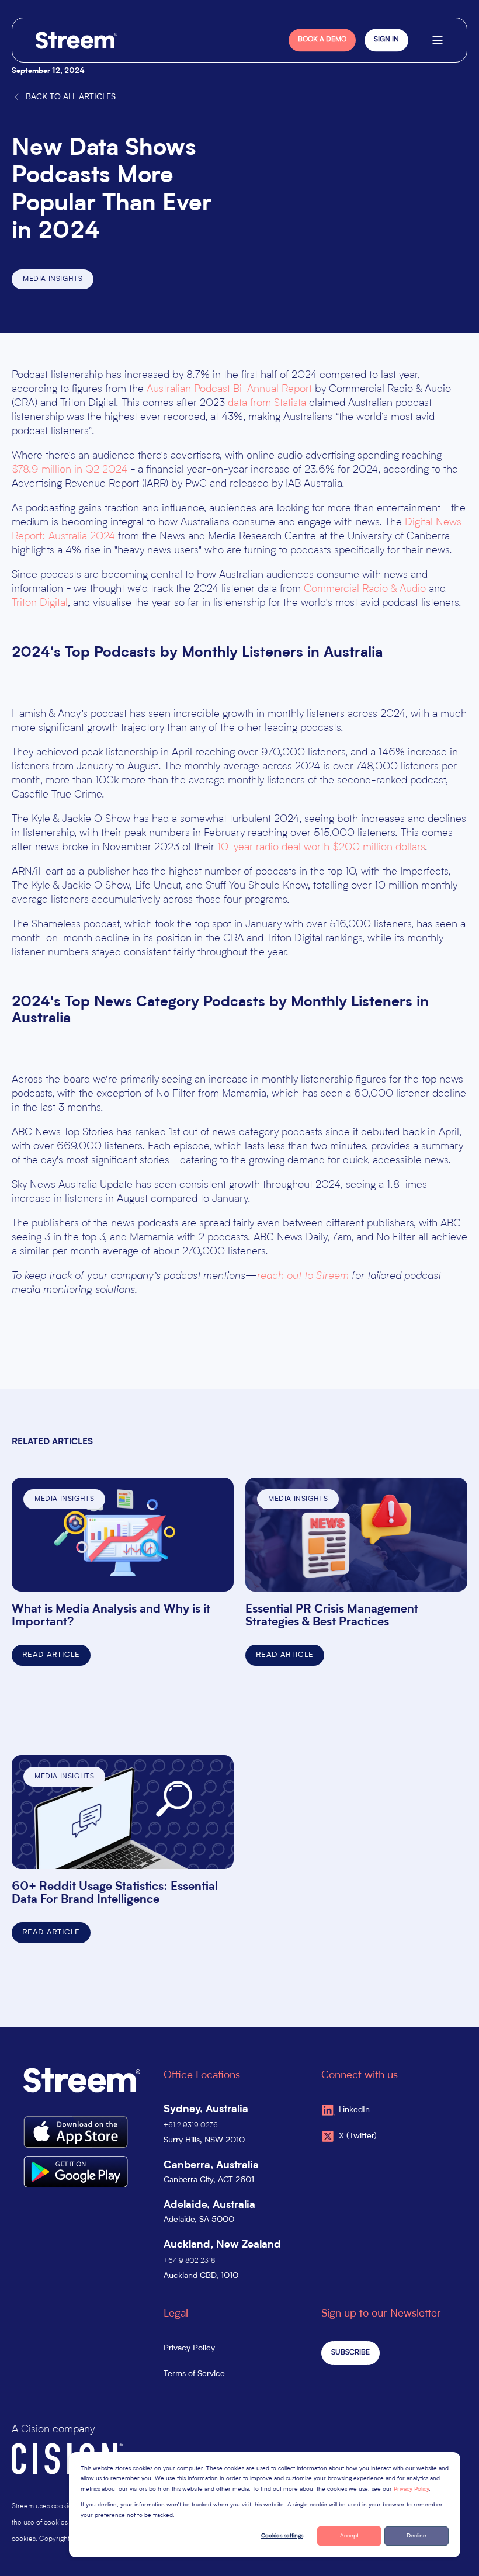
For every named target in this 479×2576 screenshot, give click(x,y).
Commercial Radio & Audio (365, 589)
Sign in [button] (386, 40)
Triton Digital (40, 603)
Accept (349, 2536)
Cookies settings (282, 2536)
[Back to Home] (77, 40)
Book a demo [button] (322, 40)
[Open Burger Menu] (438, 40)
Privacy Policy (411, 2489)
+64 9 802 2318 (189, 2261)
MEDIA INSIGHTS (53, 279)
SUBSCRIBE (350, 2353)
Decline (416, 2536)
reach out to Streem (303, 1276)
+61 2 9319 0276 (191, 2126)
